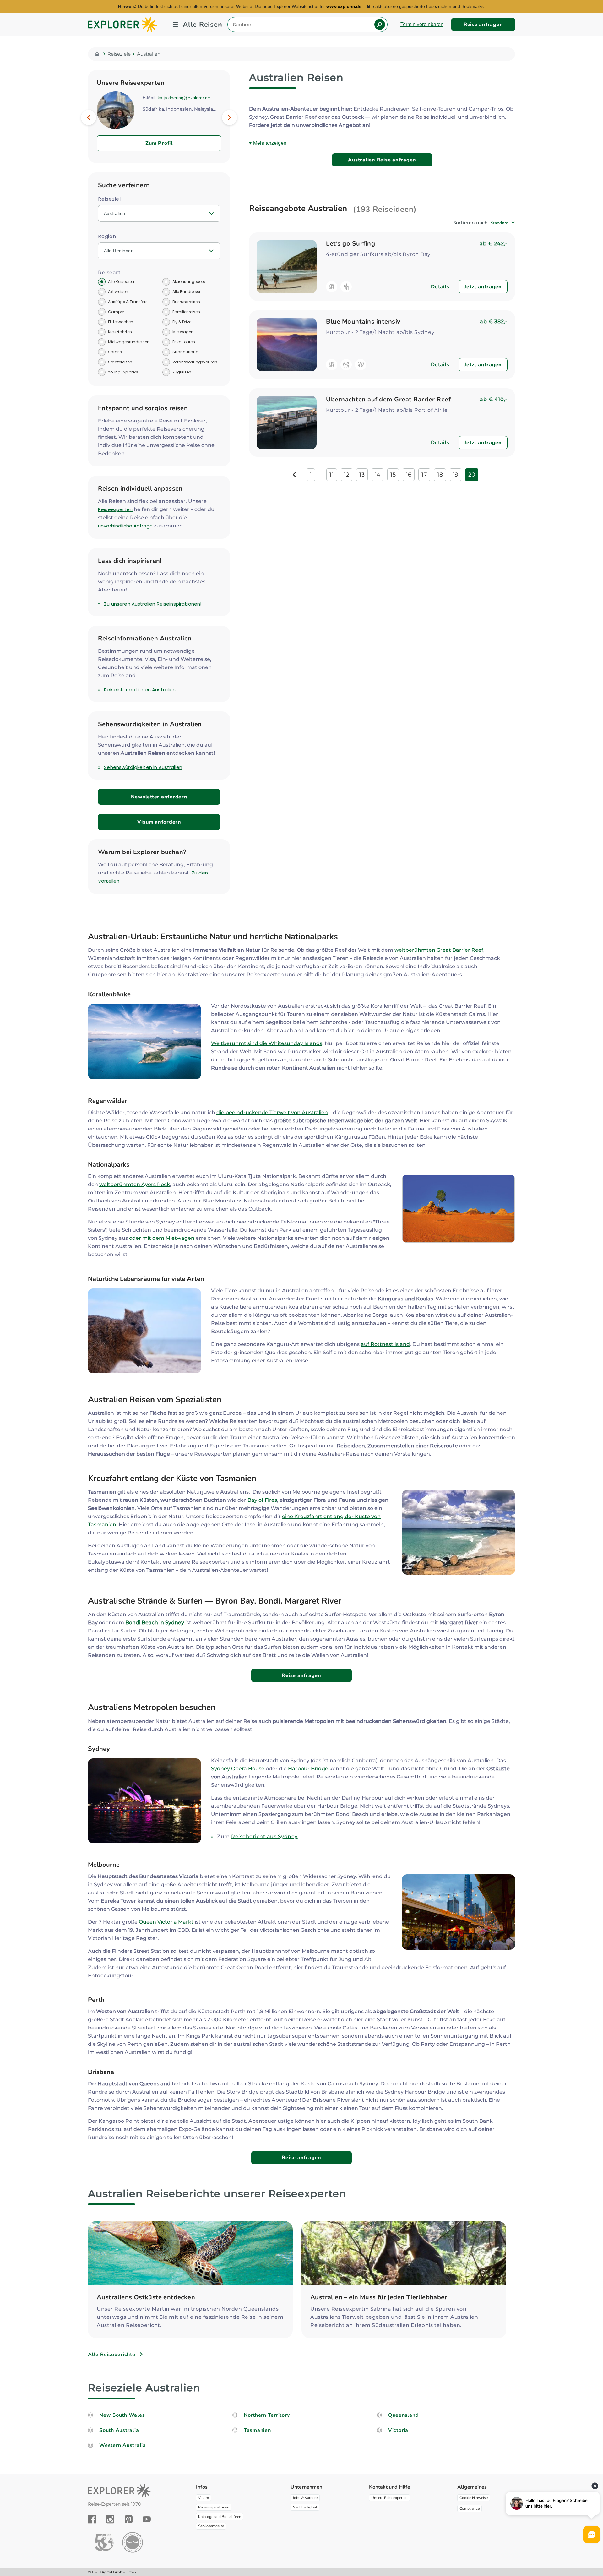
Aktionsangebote (189, 282)
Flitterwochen (121, 322)
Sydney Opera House (238, 1769)
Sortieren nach (470, 223)
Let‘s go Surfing (350, 244)
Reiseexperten (115, 509)
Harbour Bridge (308, 1769)
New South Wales (122, 2415)
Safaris (115, 352)
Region (107, 236)
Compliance (470, 2508)
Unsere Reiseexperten (389, 2498)
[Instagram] (110, 2519)
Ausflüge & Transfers (128, 302)
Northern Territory (267, 2415)
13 (362, 475)
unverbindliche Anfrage (125, 526)
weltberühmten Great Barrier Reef (439, 950)
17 (424, 475)
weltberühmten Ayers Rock (135, 1184)
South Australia (119, 2430)
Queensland (404, 2415)
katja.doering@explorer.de (184, 98)
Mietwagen (183, 332)
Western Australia (123, 2445)
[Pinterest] (129, 2519)
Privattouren (184, 342)
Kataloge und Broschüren (220, 2517)
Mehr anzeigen (270, 143)
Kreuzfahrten (120, 332)
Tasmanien (257, 2430)
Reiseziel (109, 199)
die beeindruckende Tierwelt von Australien (272, 1112)
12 (347, 475)
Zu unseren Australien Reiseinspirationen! (153, 604)
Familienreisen (186, 312)
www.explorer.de (344, 6)
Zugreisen (182, 372)
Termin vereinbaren (422, 24)
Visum (204, 2498)
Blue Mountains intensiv (363, 321)
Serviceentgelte (211, 2526)
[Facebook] (92, 2519)
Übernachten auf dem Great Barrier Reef (388, 399)
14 (378, 475)
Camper (116, 312)
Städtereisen (120, 362)
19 (456, 475)
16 (409, 475)
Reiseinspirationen (214, 2507)
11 (332, 475)
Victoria (398, 2430)
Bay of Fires (262, 1500)
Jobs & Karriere (305, 2498)
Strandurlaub (185, 352)
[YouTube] (147, 2519)
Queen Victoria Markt (166, 1922)
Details (440, 287)
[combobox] (503, 223)
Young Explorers (123, 372)
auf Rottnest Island (385, 1344)
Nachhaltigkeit (305, 2507)
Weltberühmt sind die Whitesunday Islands (267, 1043)
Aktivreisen (118, 292)
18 (440, 475)
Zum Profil (159, 143)
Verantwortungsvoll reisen (196, 362)
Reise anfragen (483, 25)
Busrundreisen (186, 302)
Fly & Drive (182, 322)
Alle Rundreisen (187, 292)
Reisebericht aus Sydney (264, 1836)
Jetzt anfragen (483, 287)
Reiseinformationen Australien (140, 690)
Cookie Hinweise (474, 2498)
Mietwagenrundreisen (129, 342)
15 (393, 475)
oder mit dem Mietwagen (162, 1238)
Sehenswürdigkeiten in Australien (143, 767)
